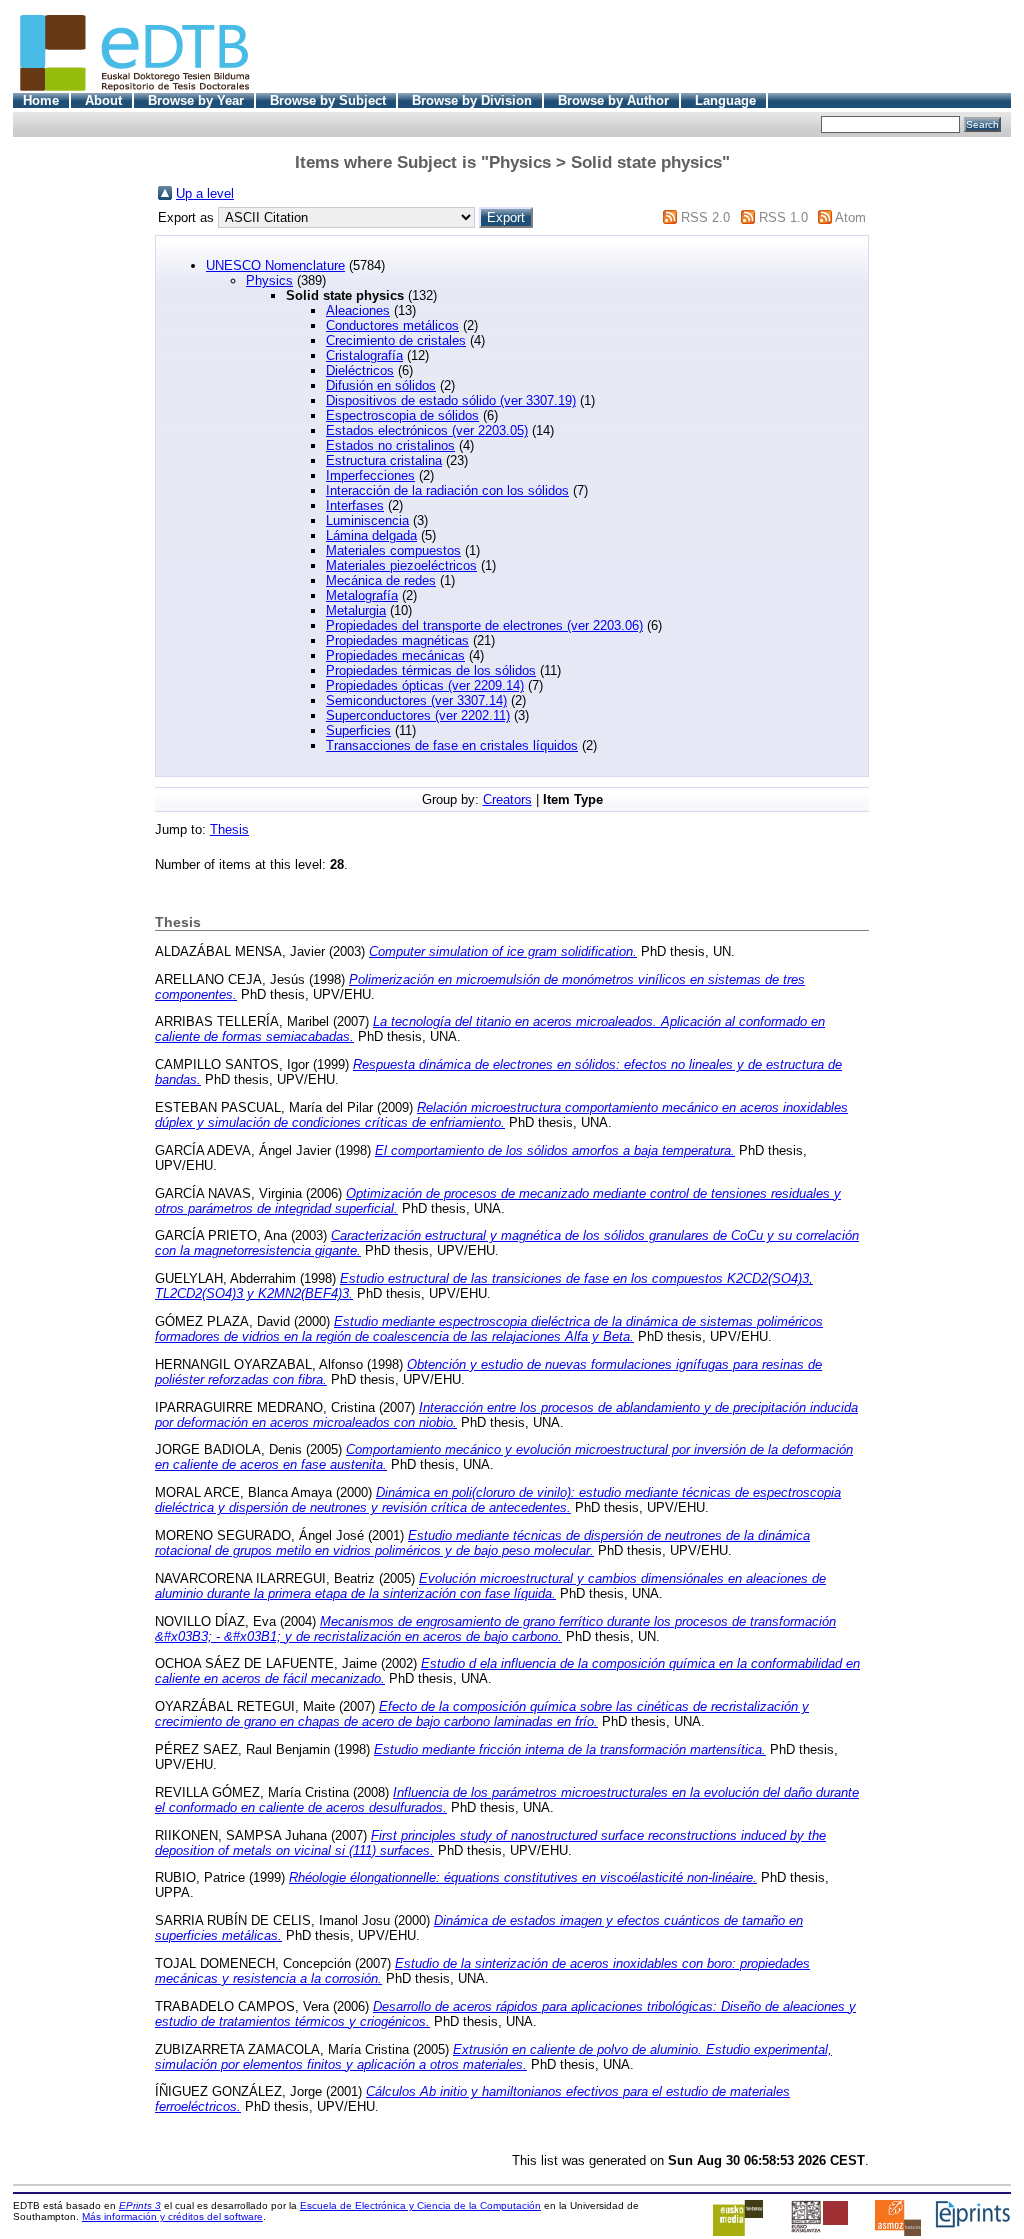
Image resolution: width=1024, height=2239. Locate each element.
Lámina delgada (371, 535)
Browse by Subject (328, 100)
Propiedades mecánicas (395, 655)
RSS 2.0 (705, 217)
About (103, 100)
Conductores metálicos (392, 325)
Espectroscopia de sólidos (402, 415)
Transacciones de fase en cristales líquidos (452, 745)
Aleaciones (358, 310)
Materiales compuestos (393, 550)
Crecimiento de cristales (396, 340)
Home (41, 100)
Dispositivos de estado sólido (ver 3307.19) (451, 400)
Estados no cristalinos (390, 445)
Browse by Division (472, 100)
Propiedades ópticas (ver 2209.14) (425, 685)
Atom (850, 217)
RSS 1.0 (783, 217)
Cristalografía (364, 355)
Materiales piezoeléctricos (401, 565)
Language (725, 100)
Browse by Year (196, 100)
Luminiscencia (367, 520)
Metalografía (362, 595)
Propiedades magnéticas (397, 640)
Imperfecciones (370, 475)
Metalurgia (356, 610)
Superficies (358, 730)
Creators (507, 799)
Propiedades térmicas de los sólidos (431, 670)
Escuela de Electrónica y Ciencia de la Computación (420, 2205)
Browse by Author (613, 100)
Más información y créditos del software (172, 2216)
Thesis (229, 829)
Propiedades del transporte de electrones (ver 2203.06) (484, 625)
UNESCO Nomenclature (275, 265)
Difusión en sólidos (381, 385)
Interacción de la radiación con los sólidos (447, 490)
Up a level (205, 193)
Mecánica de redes (381, 580)
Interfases (355, 505)
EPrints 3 (140, 2205)
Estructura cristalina (384, 460)
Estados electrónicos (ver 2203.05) (427, 430)
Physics (269, 280)
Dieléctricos (360, 370)
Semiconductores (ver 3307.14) (416, 700)
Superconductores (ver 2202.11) (418, 715)
